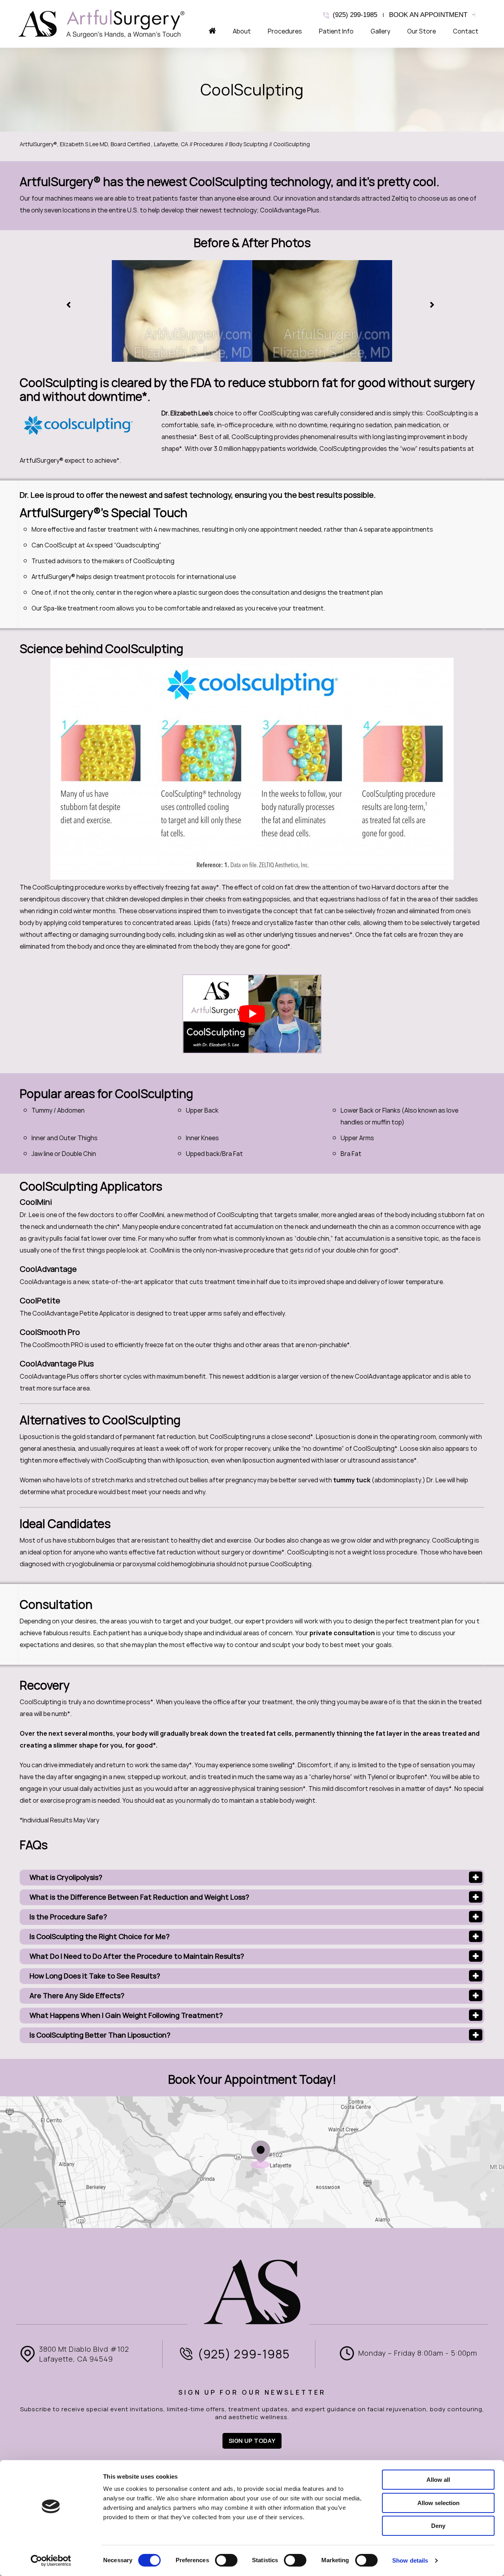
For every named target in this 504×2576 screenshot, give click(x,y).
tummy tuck (352, 1480)
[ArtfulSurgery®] (102, 24)
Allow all (438, 2480)
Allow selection (438, 2503)
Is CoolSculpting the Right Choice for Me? (100, 1937)
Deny (438, 2526)
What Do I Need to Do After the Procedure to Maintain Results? (137, 1956)
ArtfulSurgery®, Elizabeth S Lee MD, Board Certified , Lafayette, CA (104, 144)
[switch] (226, 2560)
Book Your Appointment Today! (252, 2079)
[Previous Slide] (70, 305)
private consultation (343, 1633)
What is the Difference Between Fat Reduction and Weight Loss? (139, 1897)
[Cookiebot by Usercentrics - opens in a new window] (51, 2561)
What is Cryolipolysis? (66, 1877)
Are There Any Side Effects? (77, 1996)
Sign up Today (252, 2441)
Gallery (380, 31)
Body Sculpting (248, 144)
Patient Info (336, 31)
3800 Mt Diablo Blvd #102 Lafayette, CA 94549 (84, 2354)
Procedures (285, 31)
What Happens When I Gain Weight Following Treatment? (126, 2015)
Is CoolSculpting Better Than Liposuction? (100, 2035)
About (242, 31)
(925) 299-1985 (355, 15)
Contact (466, 31)
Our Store (422, 31)
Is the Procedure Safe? (68, 1917)
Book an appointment (428, 15)
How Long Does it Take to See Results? (95, 1976)
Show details (410, 2560)
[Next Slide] (434, 305)
